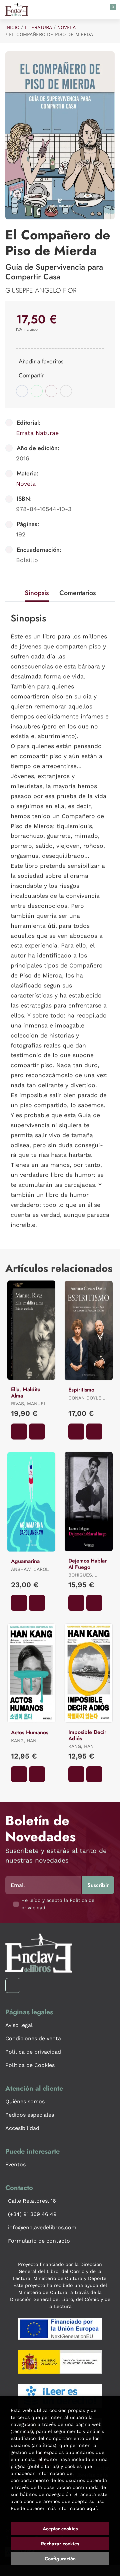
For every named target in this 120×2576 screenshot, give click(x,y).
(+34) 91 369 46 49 (32, 2214)
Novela (66, 27)
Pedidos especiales (30, 2115)
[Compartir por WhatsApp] (37, 391)
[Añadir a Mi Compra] (19, 1432)
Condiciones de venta (33, 2038)
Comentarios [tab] (77, 593)
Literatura (38, 27)
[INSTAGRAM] (13, 1985)
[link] (37, 1432)
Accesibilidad (22, 2128)
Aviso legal (19, 2025)
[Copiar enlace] (66, 391)
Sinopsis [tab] (37, 593)
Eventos (15, 2164)
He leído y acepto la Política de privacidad (58, 1904)
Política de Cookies (30, 2065)
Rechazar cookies (60, 2544)
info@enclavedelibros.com (42, 2227)
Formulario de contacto (39, 2241)
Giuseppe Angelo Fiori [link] (41, 291)
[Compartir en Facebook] (22, 391)
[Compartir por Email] (51, 391)
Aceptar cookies (60, 2529)
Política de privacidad (33, 2052)
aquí (92, 2508)
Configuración (60, 2559)
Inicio (12, 27)
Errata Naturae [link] (37, 433)
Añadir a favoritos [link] (41, 361)
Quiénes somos (25, 2101)
